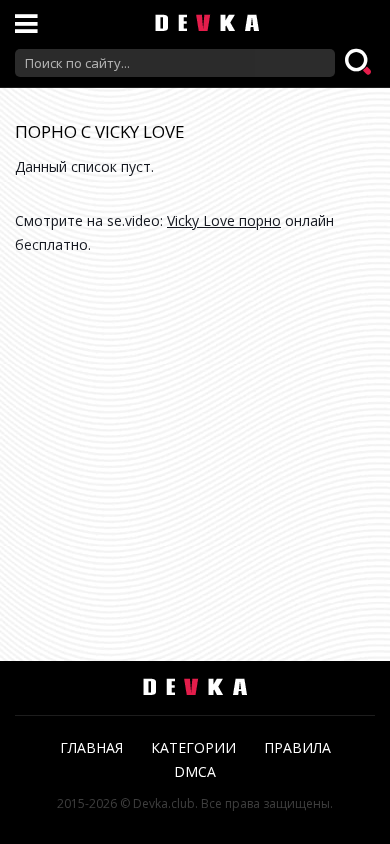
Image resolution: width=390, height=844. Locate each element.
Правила (297, 747)
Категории (193, 747)
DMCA (195, 771)
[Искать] (360, 63)
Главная (91, 747)
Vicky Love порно (224, 220)
